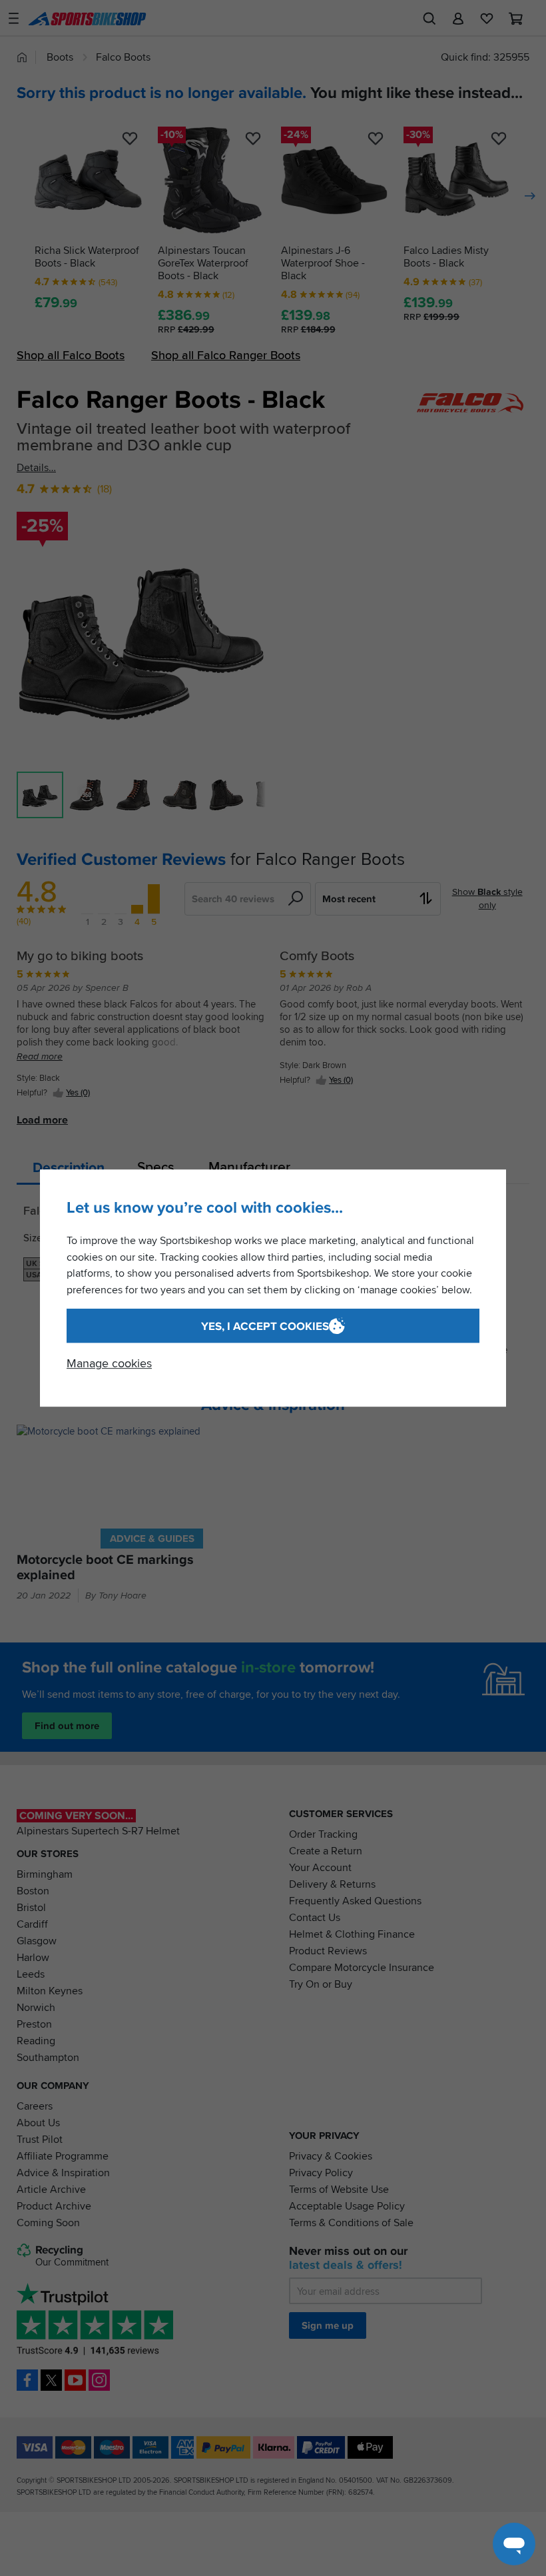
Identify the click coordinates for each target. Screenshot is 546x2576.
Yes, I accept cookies (265, 1326)
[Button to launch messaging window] (514, 2544)
